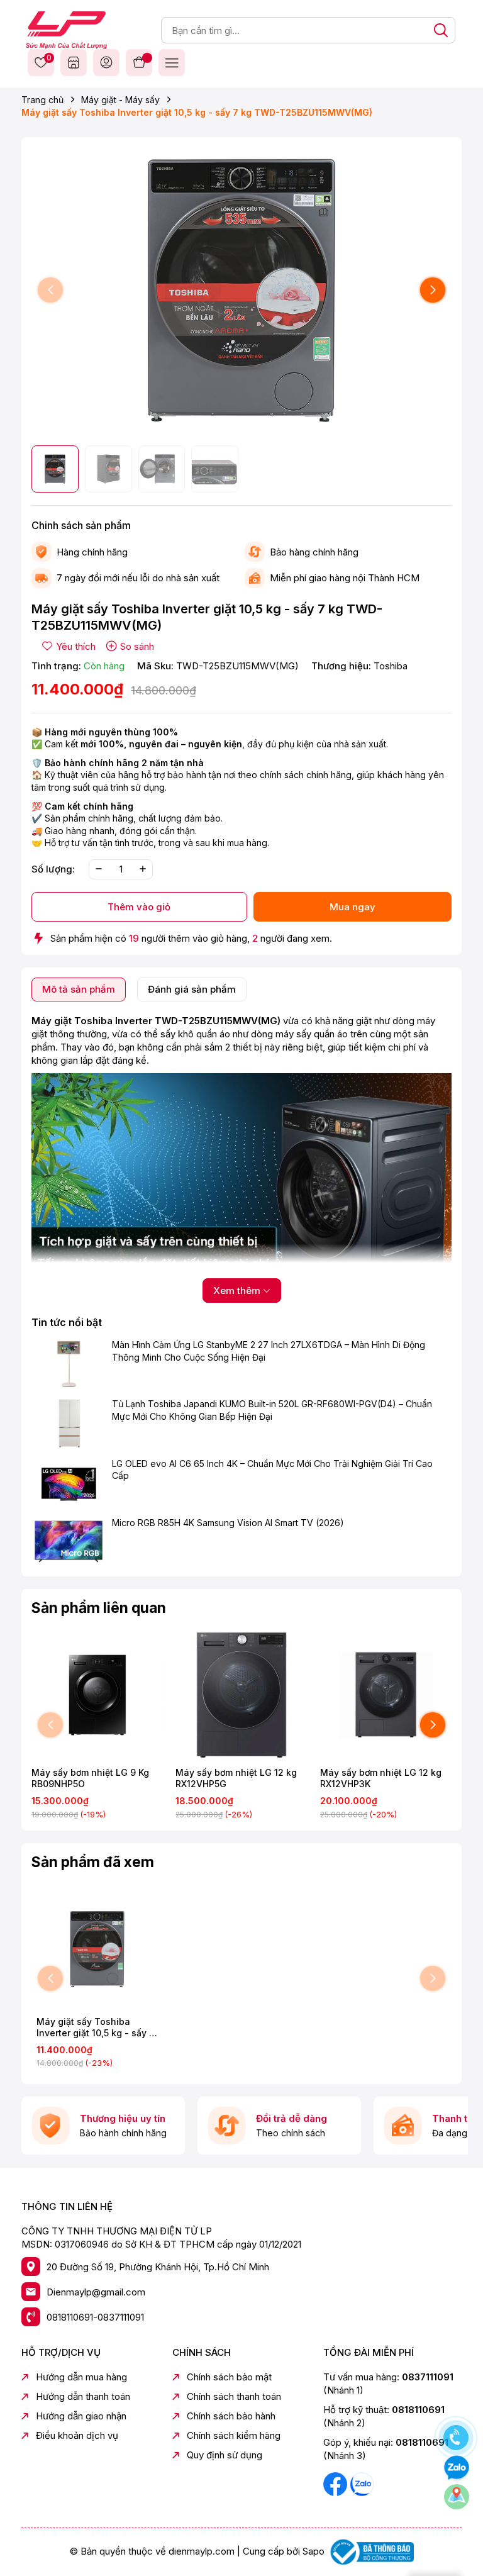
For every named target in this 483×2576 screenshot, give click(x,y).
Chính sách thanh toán (234, 2396)
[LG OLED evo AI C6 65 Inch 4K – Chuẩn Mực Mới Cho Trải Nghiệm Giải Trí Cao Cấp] (69, 1482)
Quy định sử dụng (225, 2455)
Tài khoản (106, 62)
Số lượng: (53, 869)
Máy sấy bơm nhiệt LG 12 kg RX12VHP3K (381, 1778)
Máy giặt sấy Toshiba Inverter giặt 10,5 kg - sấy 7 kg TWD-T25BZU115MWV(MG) (96, 2027)
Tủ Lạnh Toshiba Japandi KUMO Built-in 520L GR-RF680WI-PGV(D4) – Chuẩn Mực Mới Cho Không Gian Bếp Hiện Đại (272, 1410)
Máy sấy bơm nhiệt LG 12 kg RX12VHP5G (236, 1778)
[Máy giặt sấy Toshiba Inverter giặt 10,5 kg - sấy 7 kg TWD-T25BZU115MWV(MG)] (97, 1949)
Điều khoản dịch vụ (77, 2435)
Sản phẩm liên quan (99, 1608)
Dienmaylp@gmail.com (96, 2292)
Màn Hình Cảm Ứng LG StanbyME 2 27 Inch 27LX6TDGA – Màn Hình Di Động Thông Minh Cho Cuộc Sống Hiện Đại (269, 1351)
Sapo (314, 2551)
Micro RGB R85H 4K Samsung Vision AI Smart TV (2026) (228, 1523)
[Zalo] (362, 2483)
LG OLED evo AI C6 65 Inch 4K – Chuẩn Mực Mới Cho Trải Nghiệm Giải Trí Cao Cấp (272, 1470)
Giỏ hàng (139, 62)
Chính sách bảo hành (231, 2416)
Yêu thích (47, 59)
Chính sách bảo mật (229, 2377)
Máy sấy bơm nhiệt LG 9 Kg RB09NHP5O (90, 1778)
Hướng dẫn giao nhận (81, 2416)
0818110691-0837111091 (95, 2317)
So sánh (137, 646)
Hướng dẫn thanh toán (83, 2396)
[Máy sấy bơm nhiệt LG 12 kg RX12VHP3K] (386, 1695)
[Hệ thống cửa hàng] (74, 62)
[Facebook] (336, 2483)
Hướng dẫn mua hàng (81, 2377)
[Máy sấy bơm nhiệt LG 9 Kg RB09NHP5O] (97, 1695)
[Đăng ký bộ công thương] (370, 2551)
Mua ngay (353, 907)
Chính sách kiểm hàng (234, 2435)
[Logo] (66, 29)
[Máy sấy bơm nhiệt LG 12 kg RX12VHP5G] (241, 1695)
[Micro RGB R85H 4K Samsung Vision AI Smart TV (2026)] (69, 1542)
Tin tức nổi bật (67, 1322)
